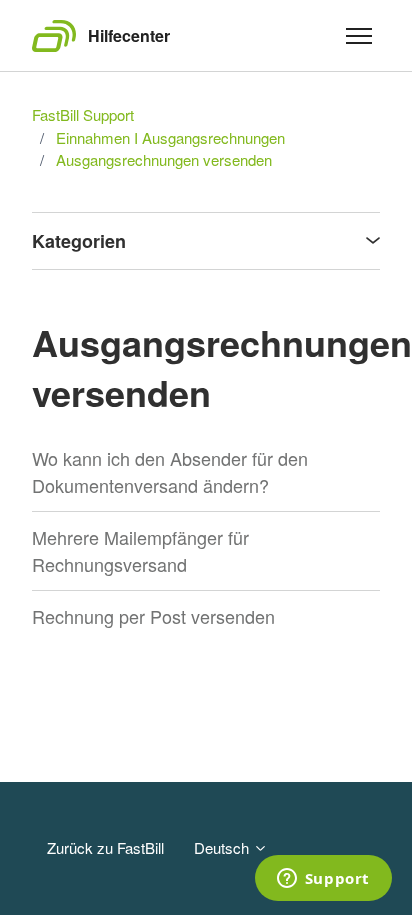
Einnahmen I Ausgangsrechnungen (170, 137)
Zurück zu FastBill (105, 847)
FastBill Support (83, 114)
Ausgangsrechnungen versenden (164, 159)
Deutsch (223, 847)
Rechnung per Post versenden (153, 616)
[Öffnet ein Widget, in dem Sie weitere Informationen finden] (323, 880)
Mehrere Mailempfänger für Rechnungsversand (140, 550)
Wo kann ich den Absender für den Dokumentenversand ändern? (170, 471)
